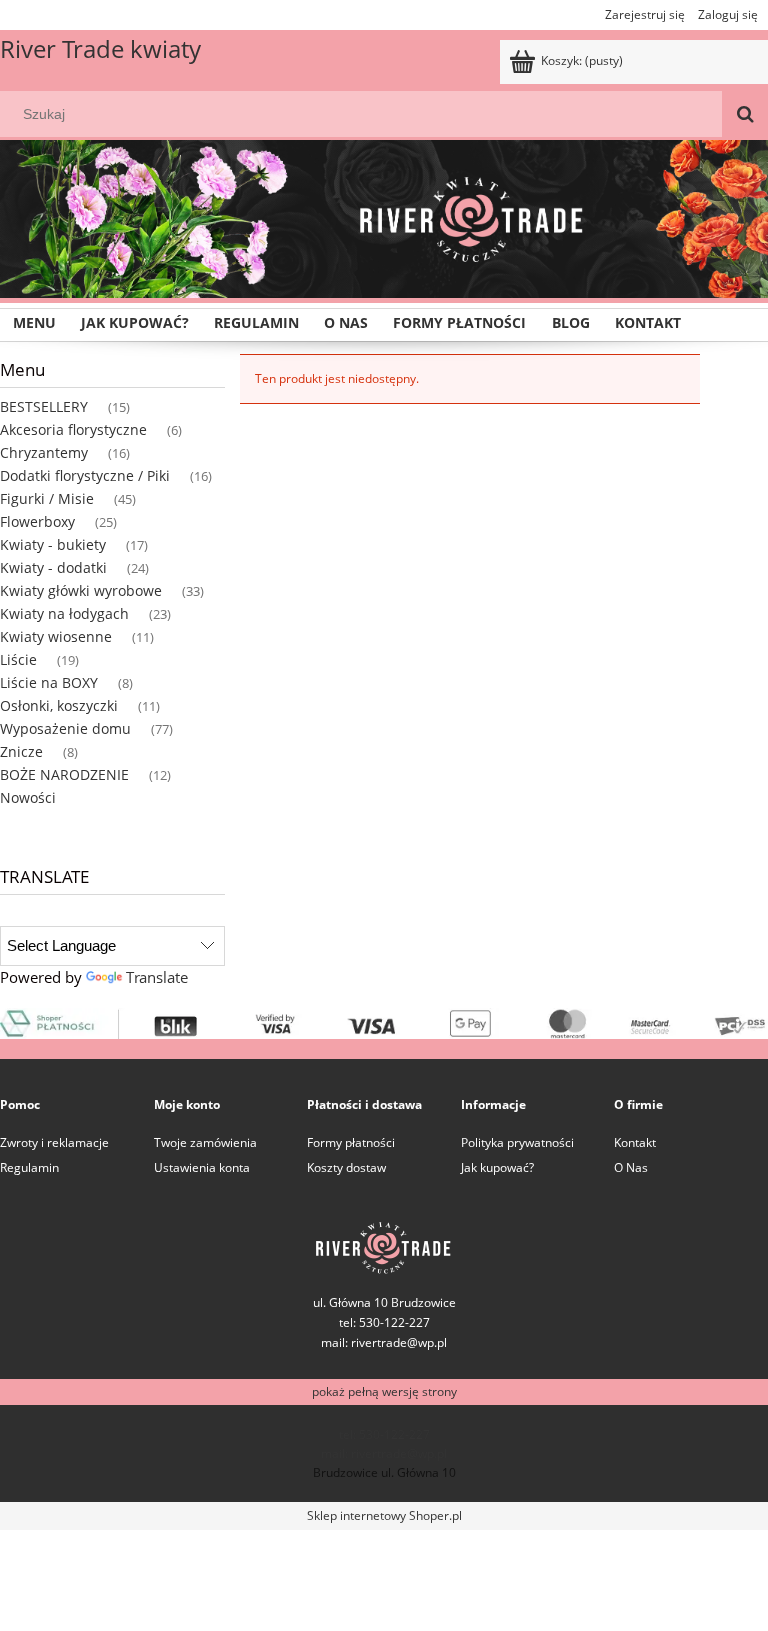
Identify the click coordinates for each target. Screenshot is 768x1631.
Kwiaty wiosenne (56, 636)
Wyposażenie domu (65, 728)
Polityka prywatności (517, 1142)
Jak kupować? (497, 1167)
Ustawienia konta (202, 1167)
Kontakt (635, 1142)
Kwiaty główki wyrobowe (81, 590)
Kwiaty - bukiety (53, 544)
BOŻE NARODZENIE (64, 774)
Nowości (28, 797)
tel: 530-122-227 (384, 1434)
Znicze (21, 751)
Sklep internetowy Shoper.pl (384, 1515)
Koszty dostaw (346, 1167)
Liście (18, 659)
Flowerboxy (37, 521)
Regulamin (29, 1167)
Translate (157, 977)
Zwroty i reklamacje (54, 1142)
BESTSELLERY (44, 406)
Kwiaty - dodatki (53, 567)
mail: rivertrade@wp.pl (384, 1342)
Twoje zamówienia (205, 1142)
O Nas (631, 1167)
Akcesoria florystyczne (73, 429)
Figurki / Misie (47, 498)
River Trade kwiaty (100, 48)
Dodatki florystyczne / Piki (85, 475)
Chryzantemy (44, 452)
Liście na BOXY (49, 682)
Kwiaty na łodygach (64, 613)
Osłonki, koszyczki (59, 705)
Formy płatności (351, 1142)
